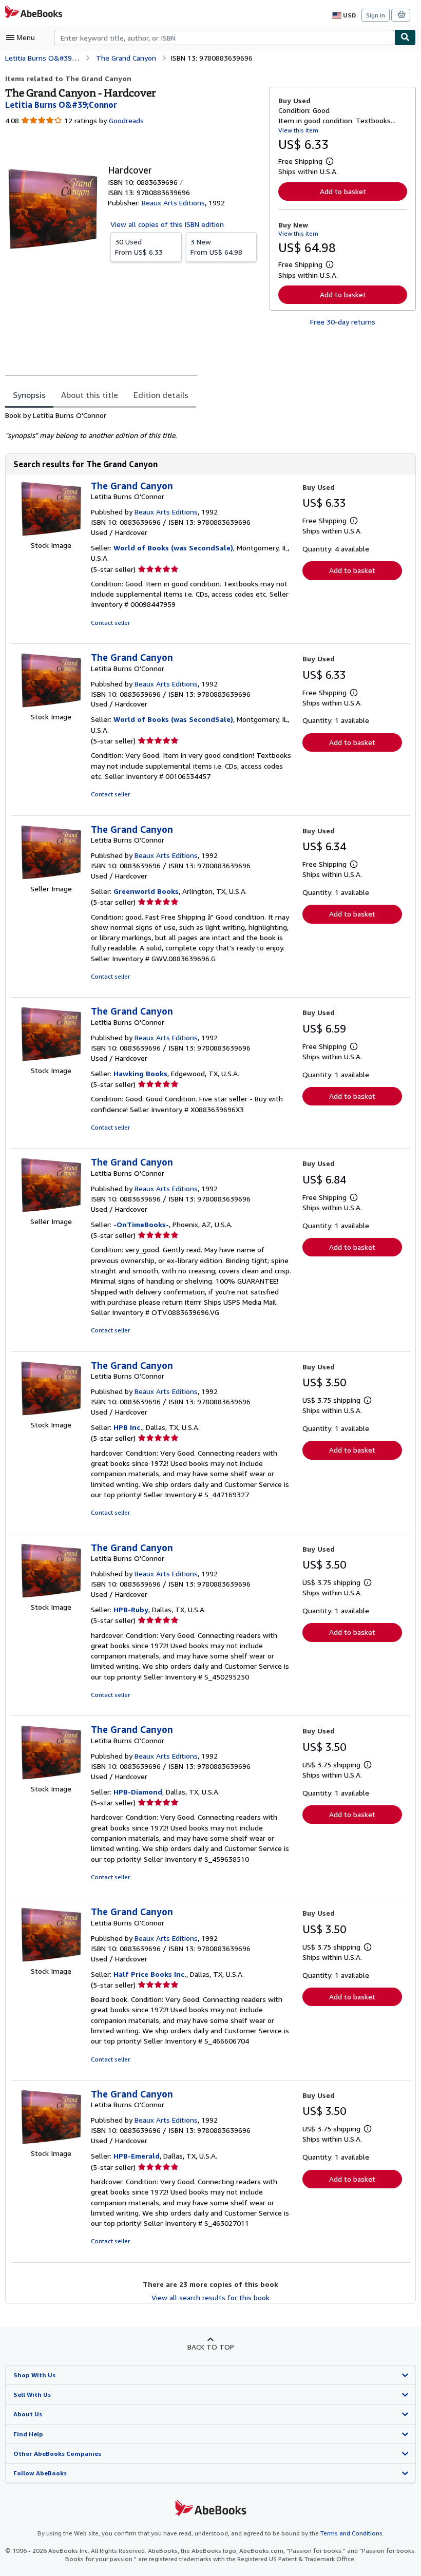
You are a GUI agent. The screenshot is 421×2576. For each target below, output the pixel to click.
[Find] (405, 37)
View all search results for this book (210, 2297)
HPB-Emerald (137, 2156)
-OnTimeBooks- (141, 1224)
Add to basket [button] (343, 191)
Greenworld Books (146, 891)
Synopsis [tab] (29, 395)
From (139, 247)
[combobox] (224, 37)
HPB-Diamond (138, 1792)
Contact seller (110, 623)
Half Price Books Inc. (150, 1974)
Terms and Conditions (351, 2533)
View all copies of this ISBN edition (167, 224)
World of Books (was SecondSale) (173, 548)
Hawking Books (140, 1073)
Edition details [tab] (161, 395)
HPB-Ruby (131, 1609)
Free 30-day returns (343, 322)
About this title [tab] (90, 395)
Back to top (211, 2347)
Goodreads (126, 120)
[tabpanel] (133, 426)
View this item (298, 130)
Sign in (376, 15)
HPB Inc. (128, 1427)
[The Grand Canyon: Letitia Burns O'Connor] (51, 535)
